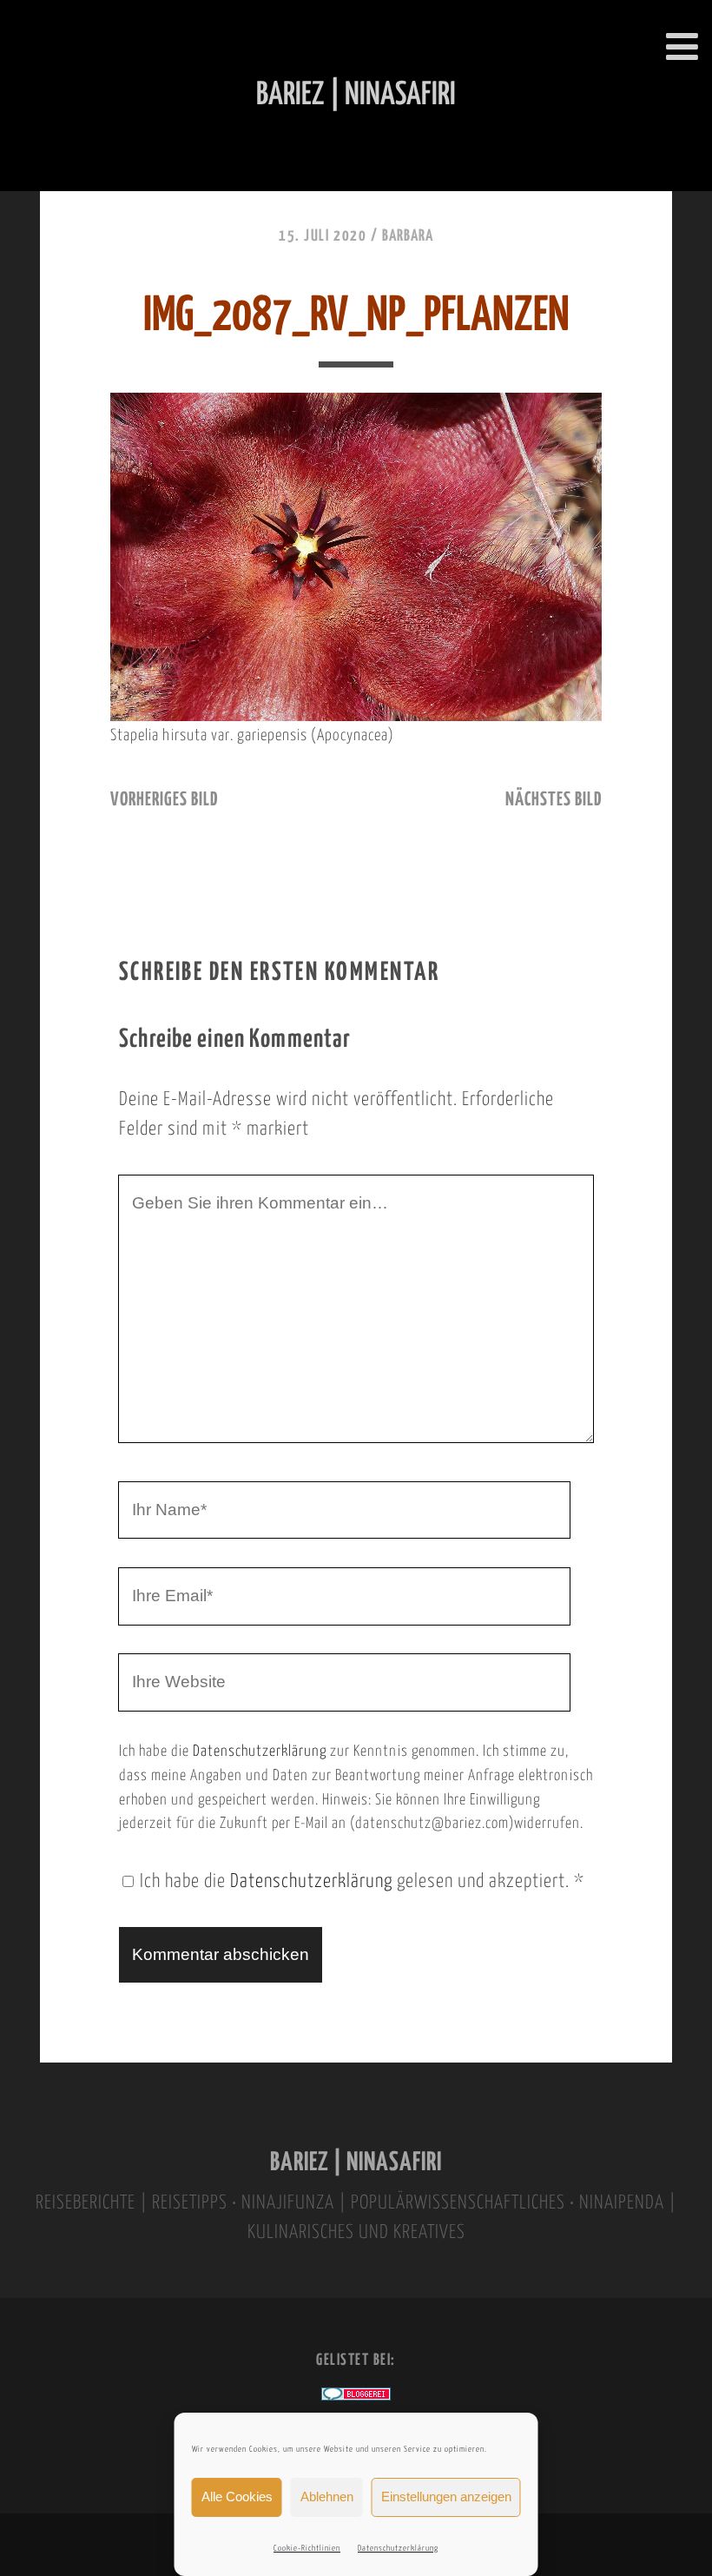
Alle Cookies (237, 2497)
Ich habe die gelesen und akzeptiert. (362, 1882)
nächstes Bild (554, 800)
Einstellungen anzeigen (446, 2497)
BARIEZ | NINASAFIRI (356, 2163)
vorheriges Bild (164, 800)
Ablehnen (327, 2497)
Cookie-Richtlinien (307, 2549)
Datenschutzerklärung (398, 2549)
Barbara (408, 236)
